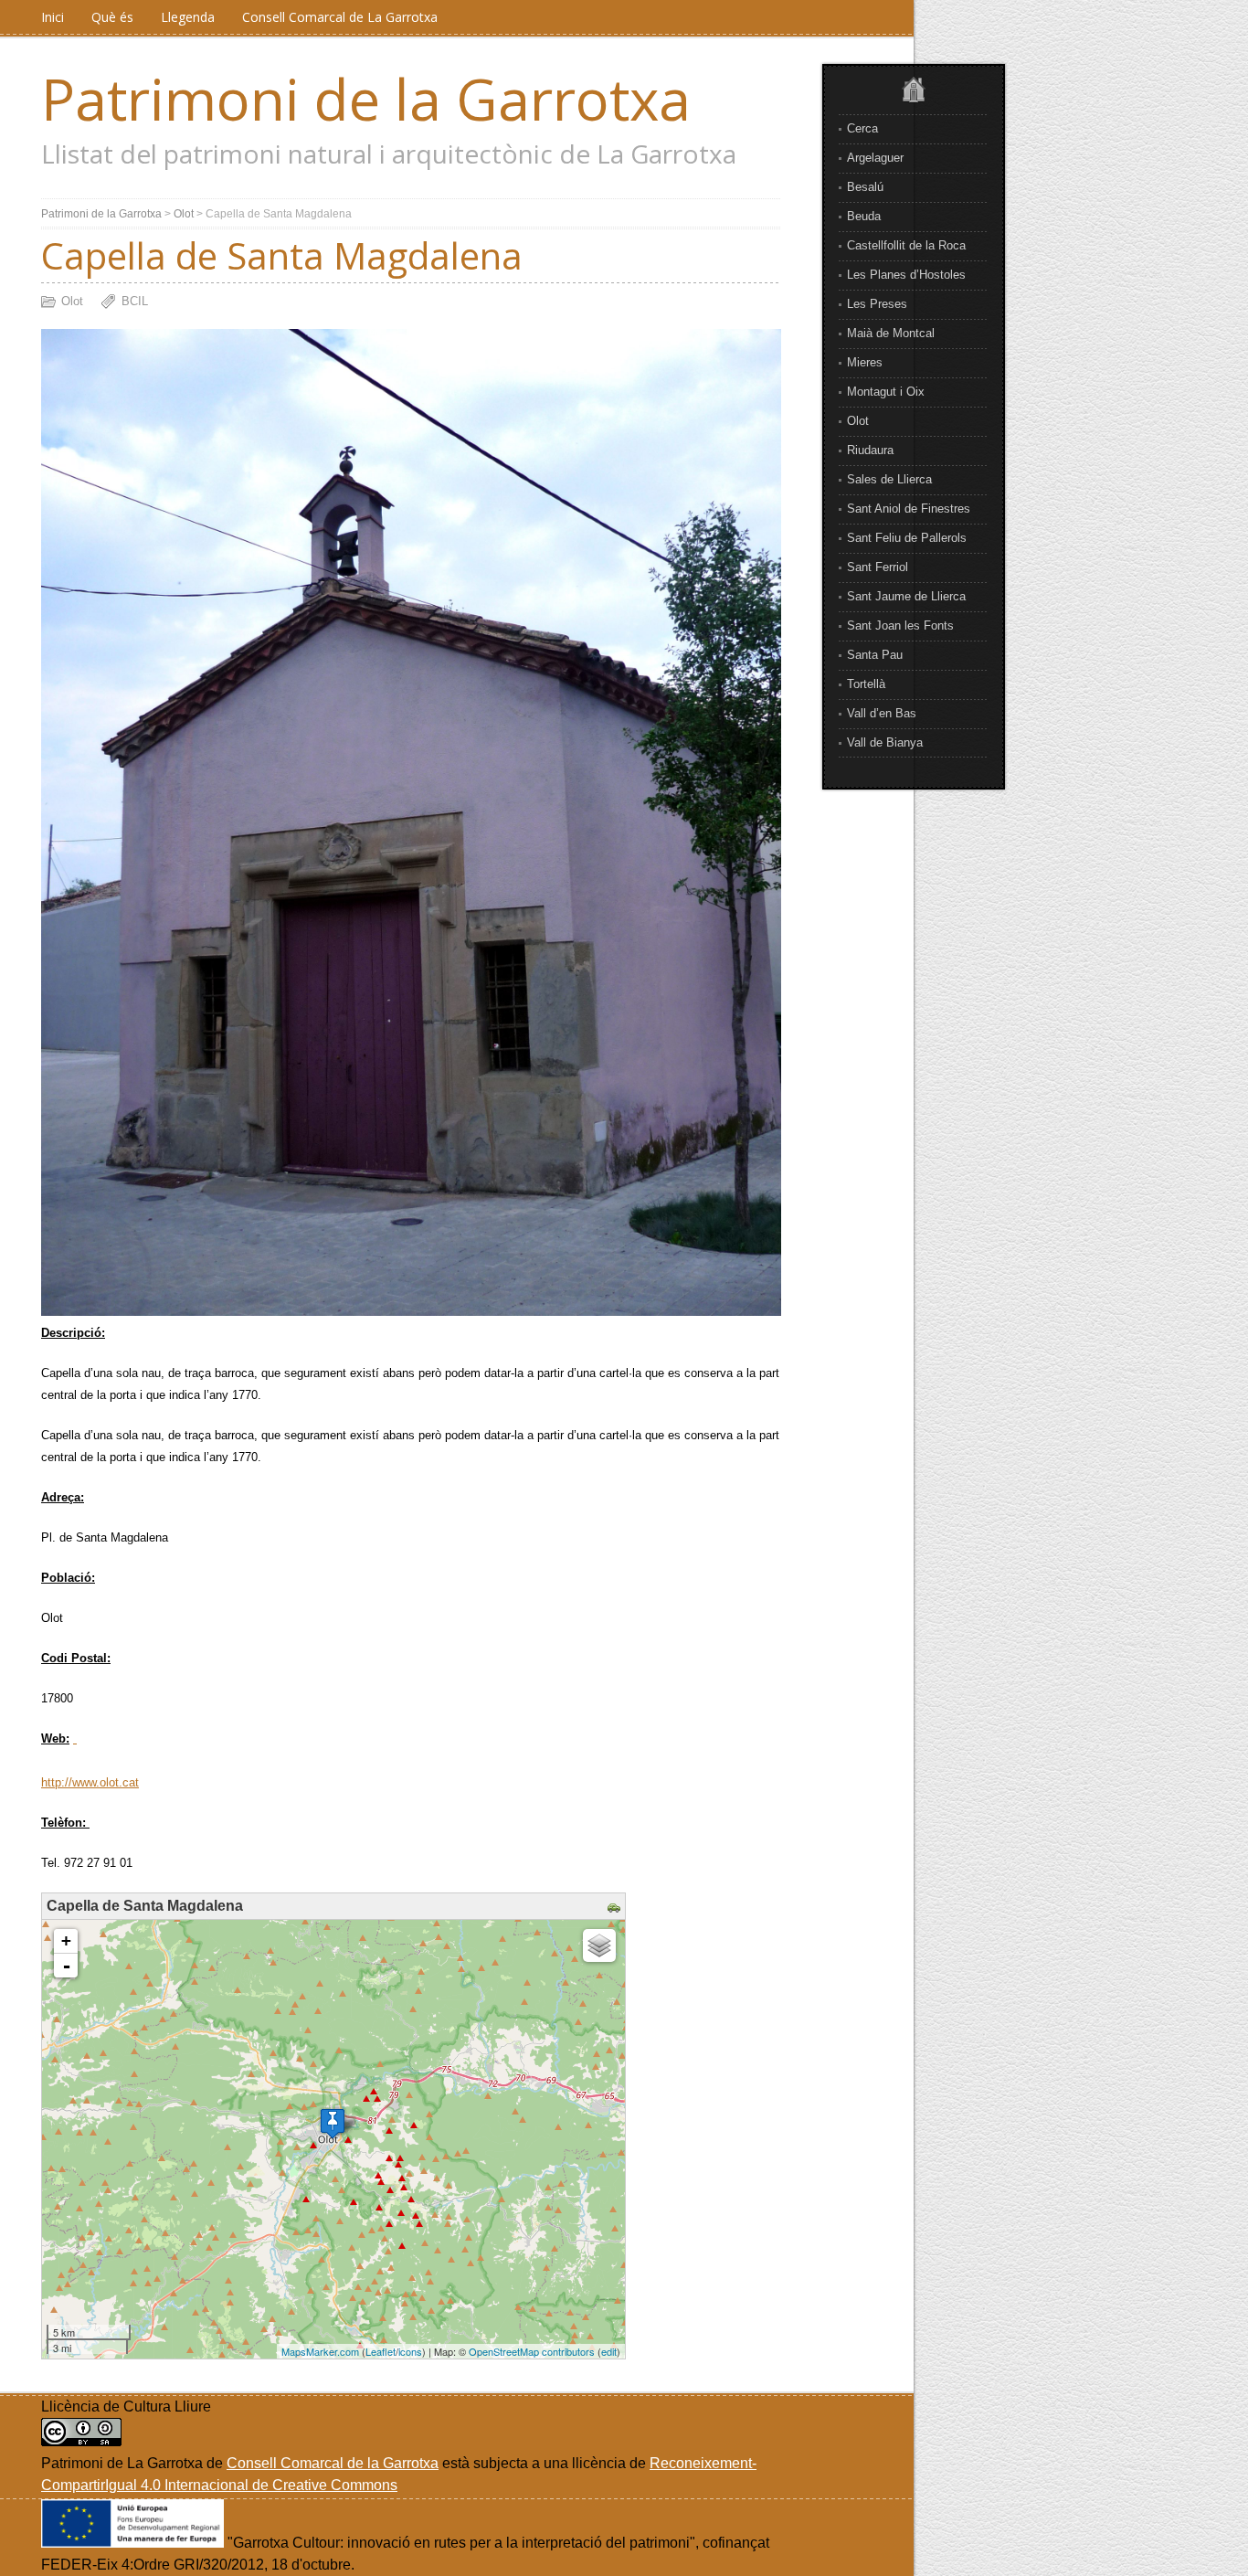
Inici (53, 17)
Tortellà (866, 684)
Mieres (865, 362)
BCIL (135, 301)
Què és (112, 17)
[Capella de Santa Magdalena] (333, 2123)
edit (609, 2351)
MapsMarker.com (320, 2351)
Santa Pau (875, 655)
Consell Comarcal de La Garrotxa (340, 17)
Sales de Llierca (889, 479)
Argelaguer (875, 158)
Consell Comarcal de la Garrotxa (333, 2463)
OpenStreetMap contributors (532, 2351)
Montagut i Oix (886, 392)
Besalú (865, 187)
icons (410, 2351)
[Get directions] (616, 1908)
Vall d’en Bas (882, 713)
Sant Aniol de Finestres (909, 509)
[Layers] (599, 1945)
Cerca (862, 128)
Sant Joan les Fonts (900, 625)
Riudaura (870, 450)
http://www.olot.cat (90, 1782)
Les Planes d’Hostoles (906, 275)
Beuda (864, 216)
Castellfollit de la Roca (906, 245)
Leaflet (381, 2351)
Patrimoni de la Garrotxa (366, 99)
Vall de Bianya (885, 742)
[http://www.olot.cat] (75, 1739)
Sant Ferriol (878, 567)
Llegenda (188, 17)
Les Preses (877, 304)
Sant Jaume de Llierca (906, 596)
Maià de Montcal (891, 333)
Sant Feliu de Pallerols (907, 538)
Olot (858, 421)
